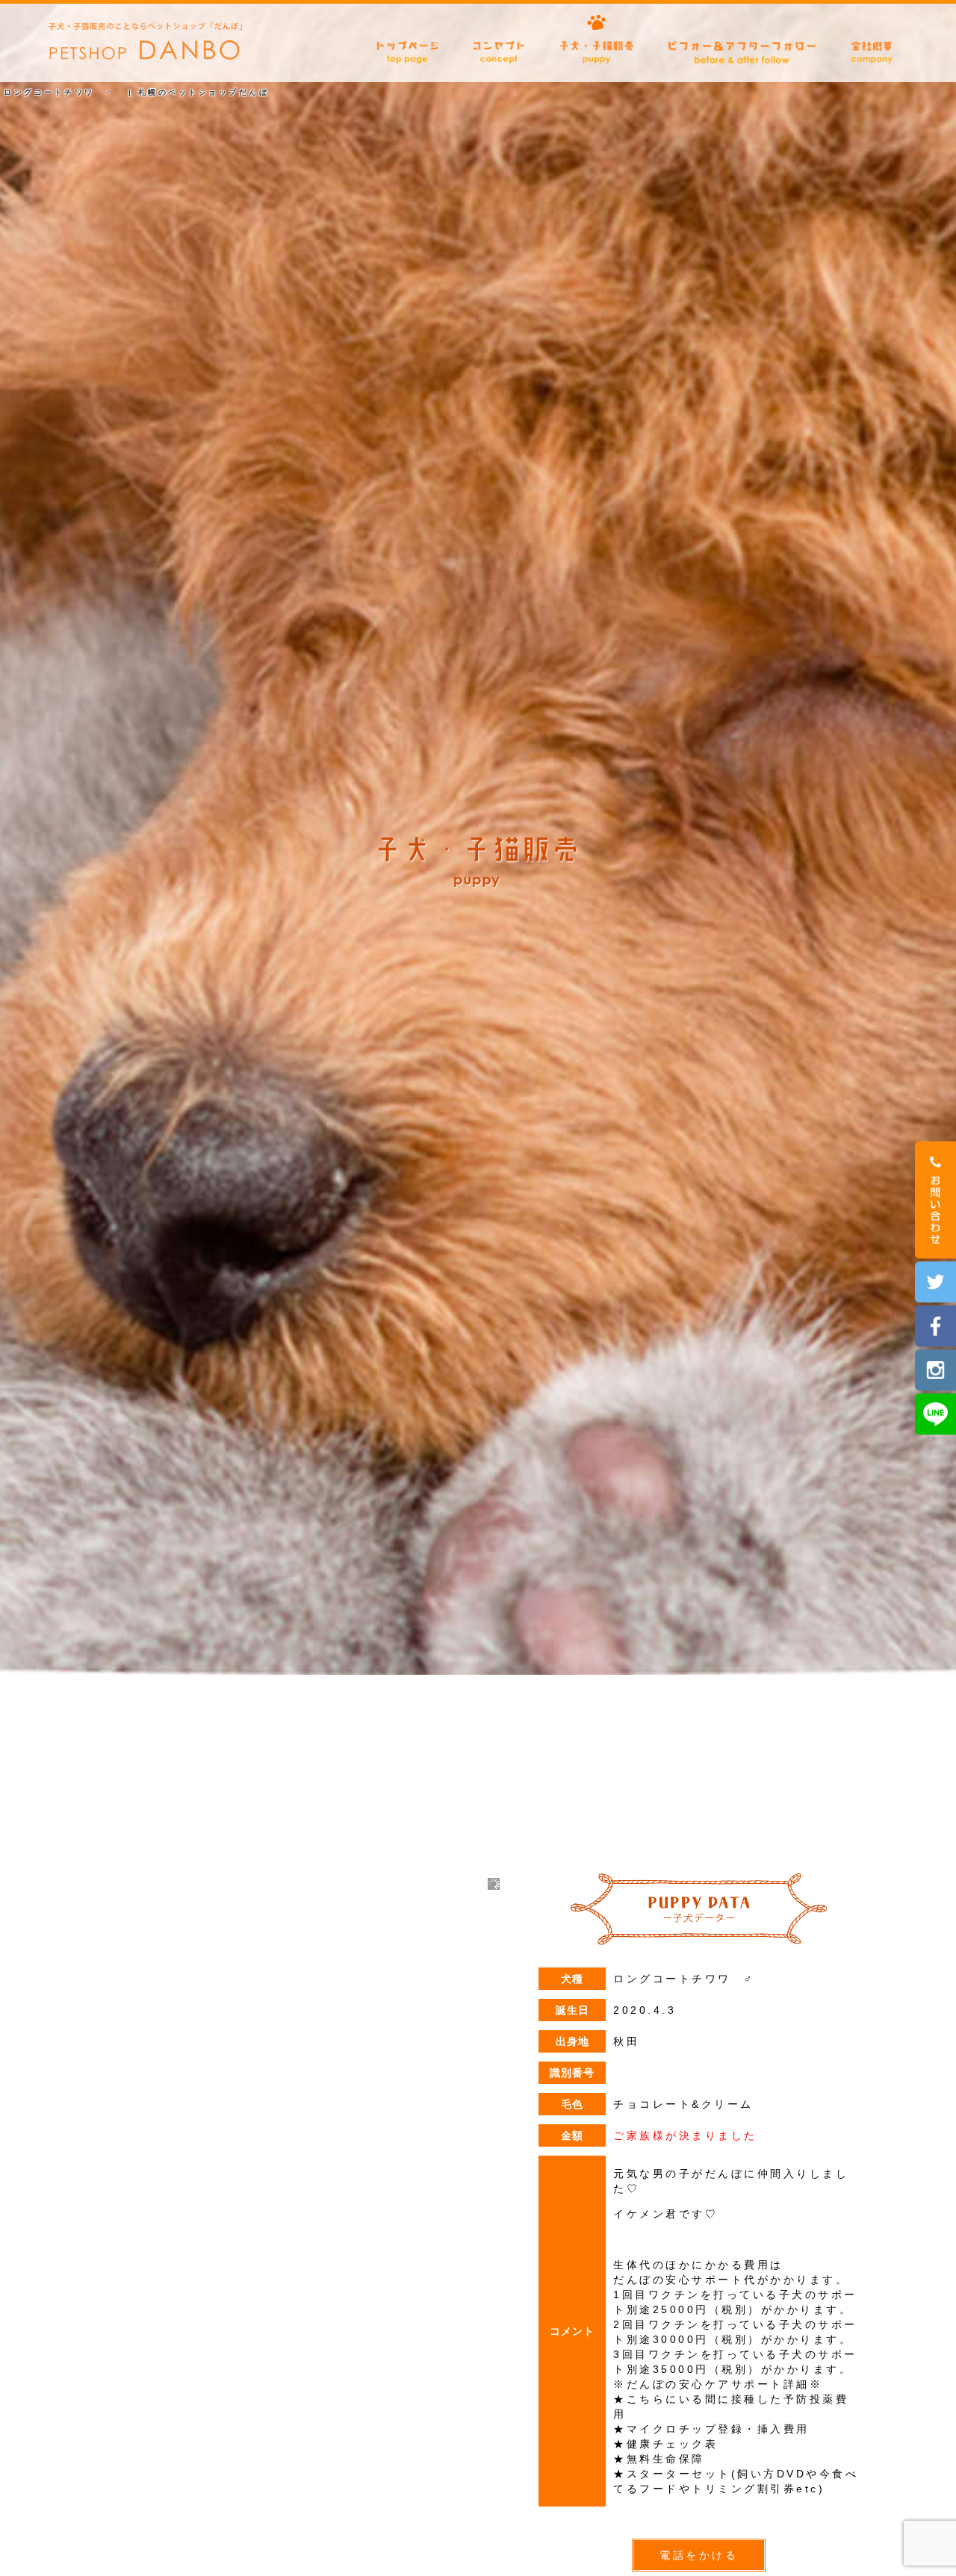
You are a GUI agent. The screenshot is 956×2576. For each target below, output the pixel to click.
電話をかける (699, 2555)
